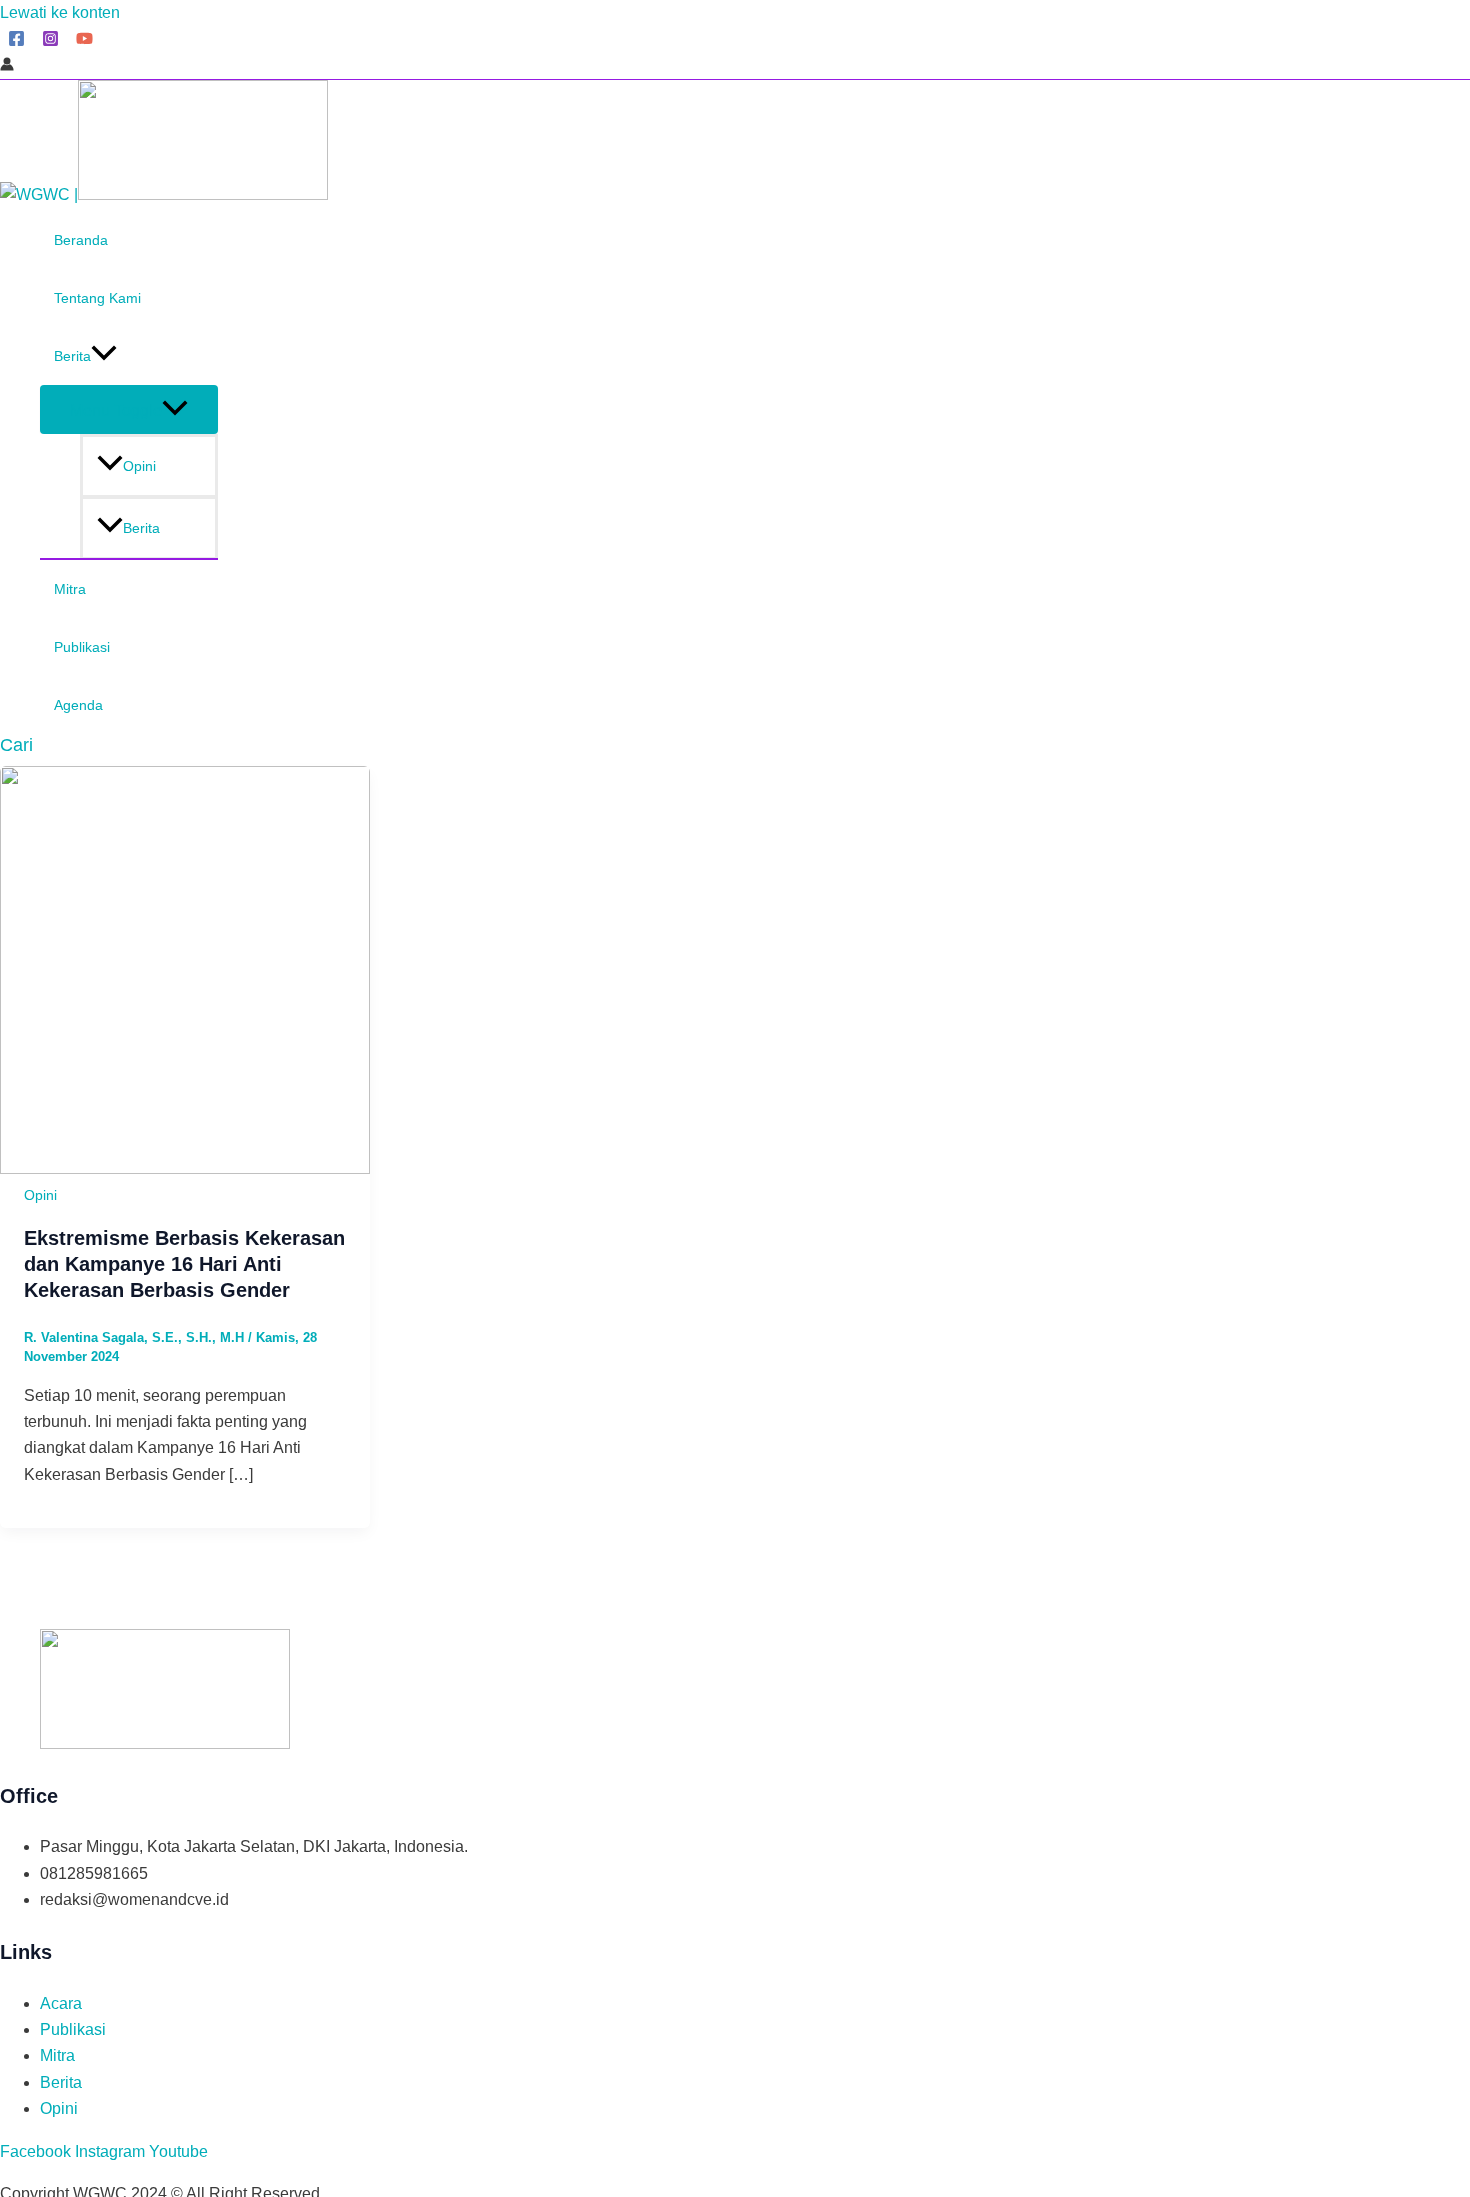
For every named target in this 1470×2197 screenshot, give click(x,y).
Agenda (78, 705)
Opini (139, 466)
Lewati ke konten (60, 12)
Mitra (70, 589)
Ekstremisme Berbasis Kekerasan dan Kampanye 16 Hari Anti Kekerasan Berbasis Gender (184, 1264)
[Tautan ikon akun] (7, 66)
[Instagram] (50, 41)
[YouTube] (84, 41)
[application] (104, 356)
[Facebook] (16, 41)
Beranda (81, 240)
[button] (16, 745)
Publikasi (82, 647)
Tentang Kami (97, 298)
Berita (72, 356)
